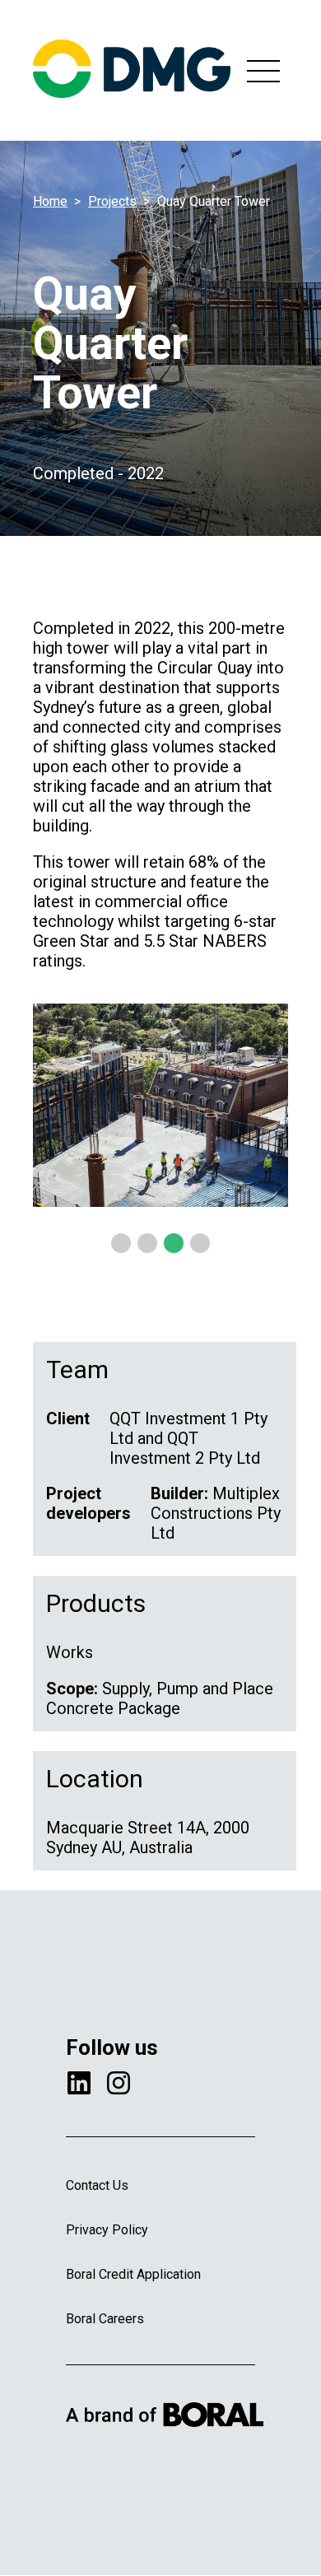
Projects (112, 201)
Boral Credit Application (133, 2274)
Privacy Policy (107, 2230)
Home (50, 201)
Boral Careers (105, 2319)
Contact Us (97, 2185)
